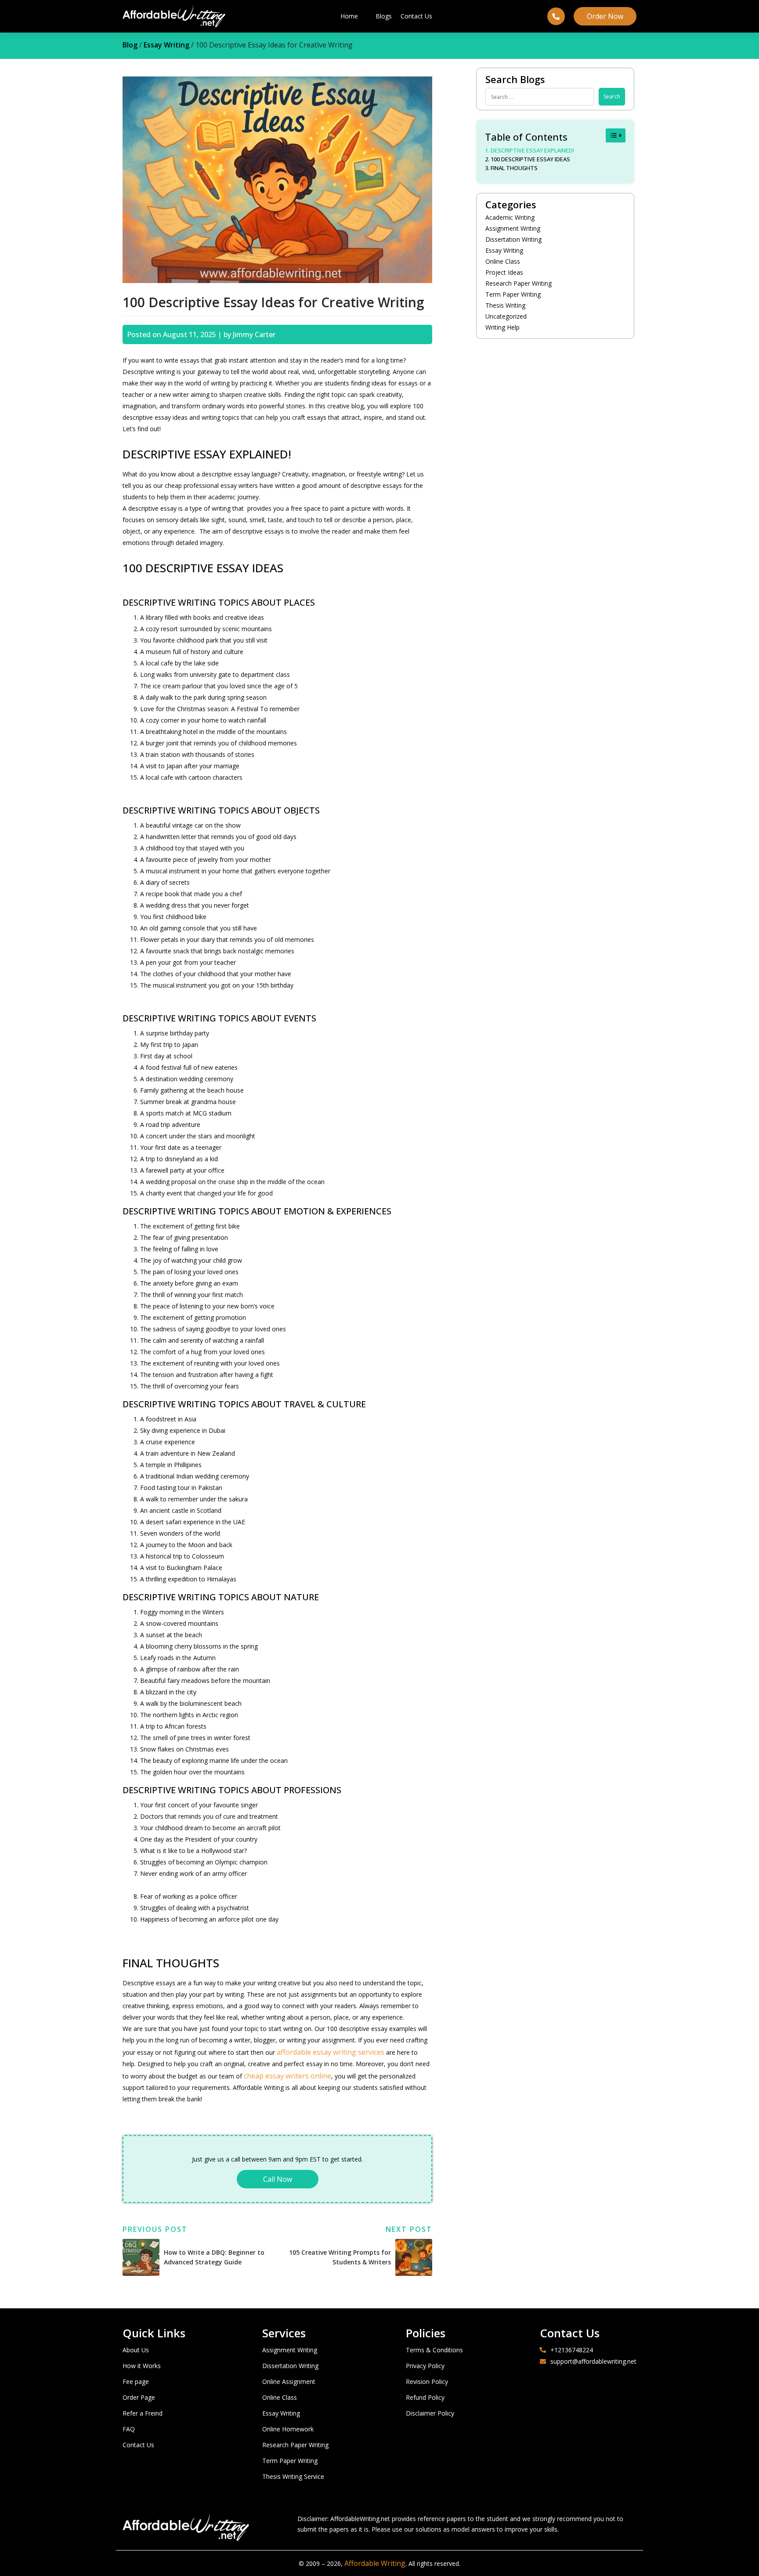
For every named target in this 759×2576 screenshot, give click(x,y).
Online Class (503, 261)
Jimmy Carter (254, 334)
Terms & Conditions (434, 2350)
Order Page (139, 2397)
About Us (136, 2350)
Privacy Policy (425, 2366)
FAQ (129, 2429)
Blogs (384, 16)
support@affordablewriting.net (593, 2361)
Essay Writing (166, 45)
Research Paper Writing (519, 283)
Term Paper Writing (513, 294)
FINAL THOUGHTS (514, 168)
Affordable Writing (375, 2563)
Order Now (605, 16)
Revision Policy (427, 2382)
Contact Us (416, 16)
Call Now (278, 2179)
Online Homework (288, 2429)
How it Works (142, 2366)
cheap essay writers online (287, 2076)
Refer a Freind (143, 2413)
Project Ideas (504, 272)
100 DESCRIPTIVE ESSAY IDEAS (530, 159)
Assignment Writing (513, 228)
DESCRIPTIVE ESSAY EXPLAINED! (532, 150)
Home (349, 16)
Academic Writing (510, 217)
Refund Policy (425, 2397)
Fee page (136, 2382)
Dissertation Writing (513, 239)
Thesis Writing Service (293, 2476)
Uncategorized (506, 316)
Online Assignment (289, 2382)
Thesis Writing (505, 305)
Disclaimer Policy (430, 2413)
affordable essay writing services (331, 2052)
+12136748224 (572, 2350)
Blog (130, 45)
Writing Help (502, 327)
